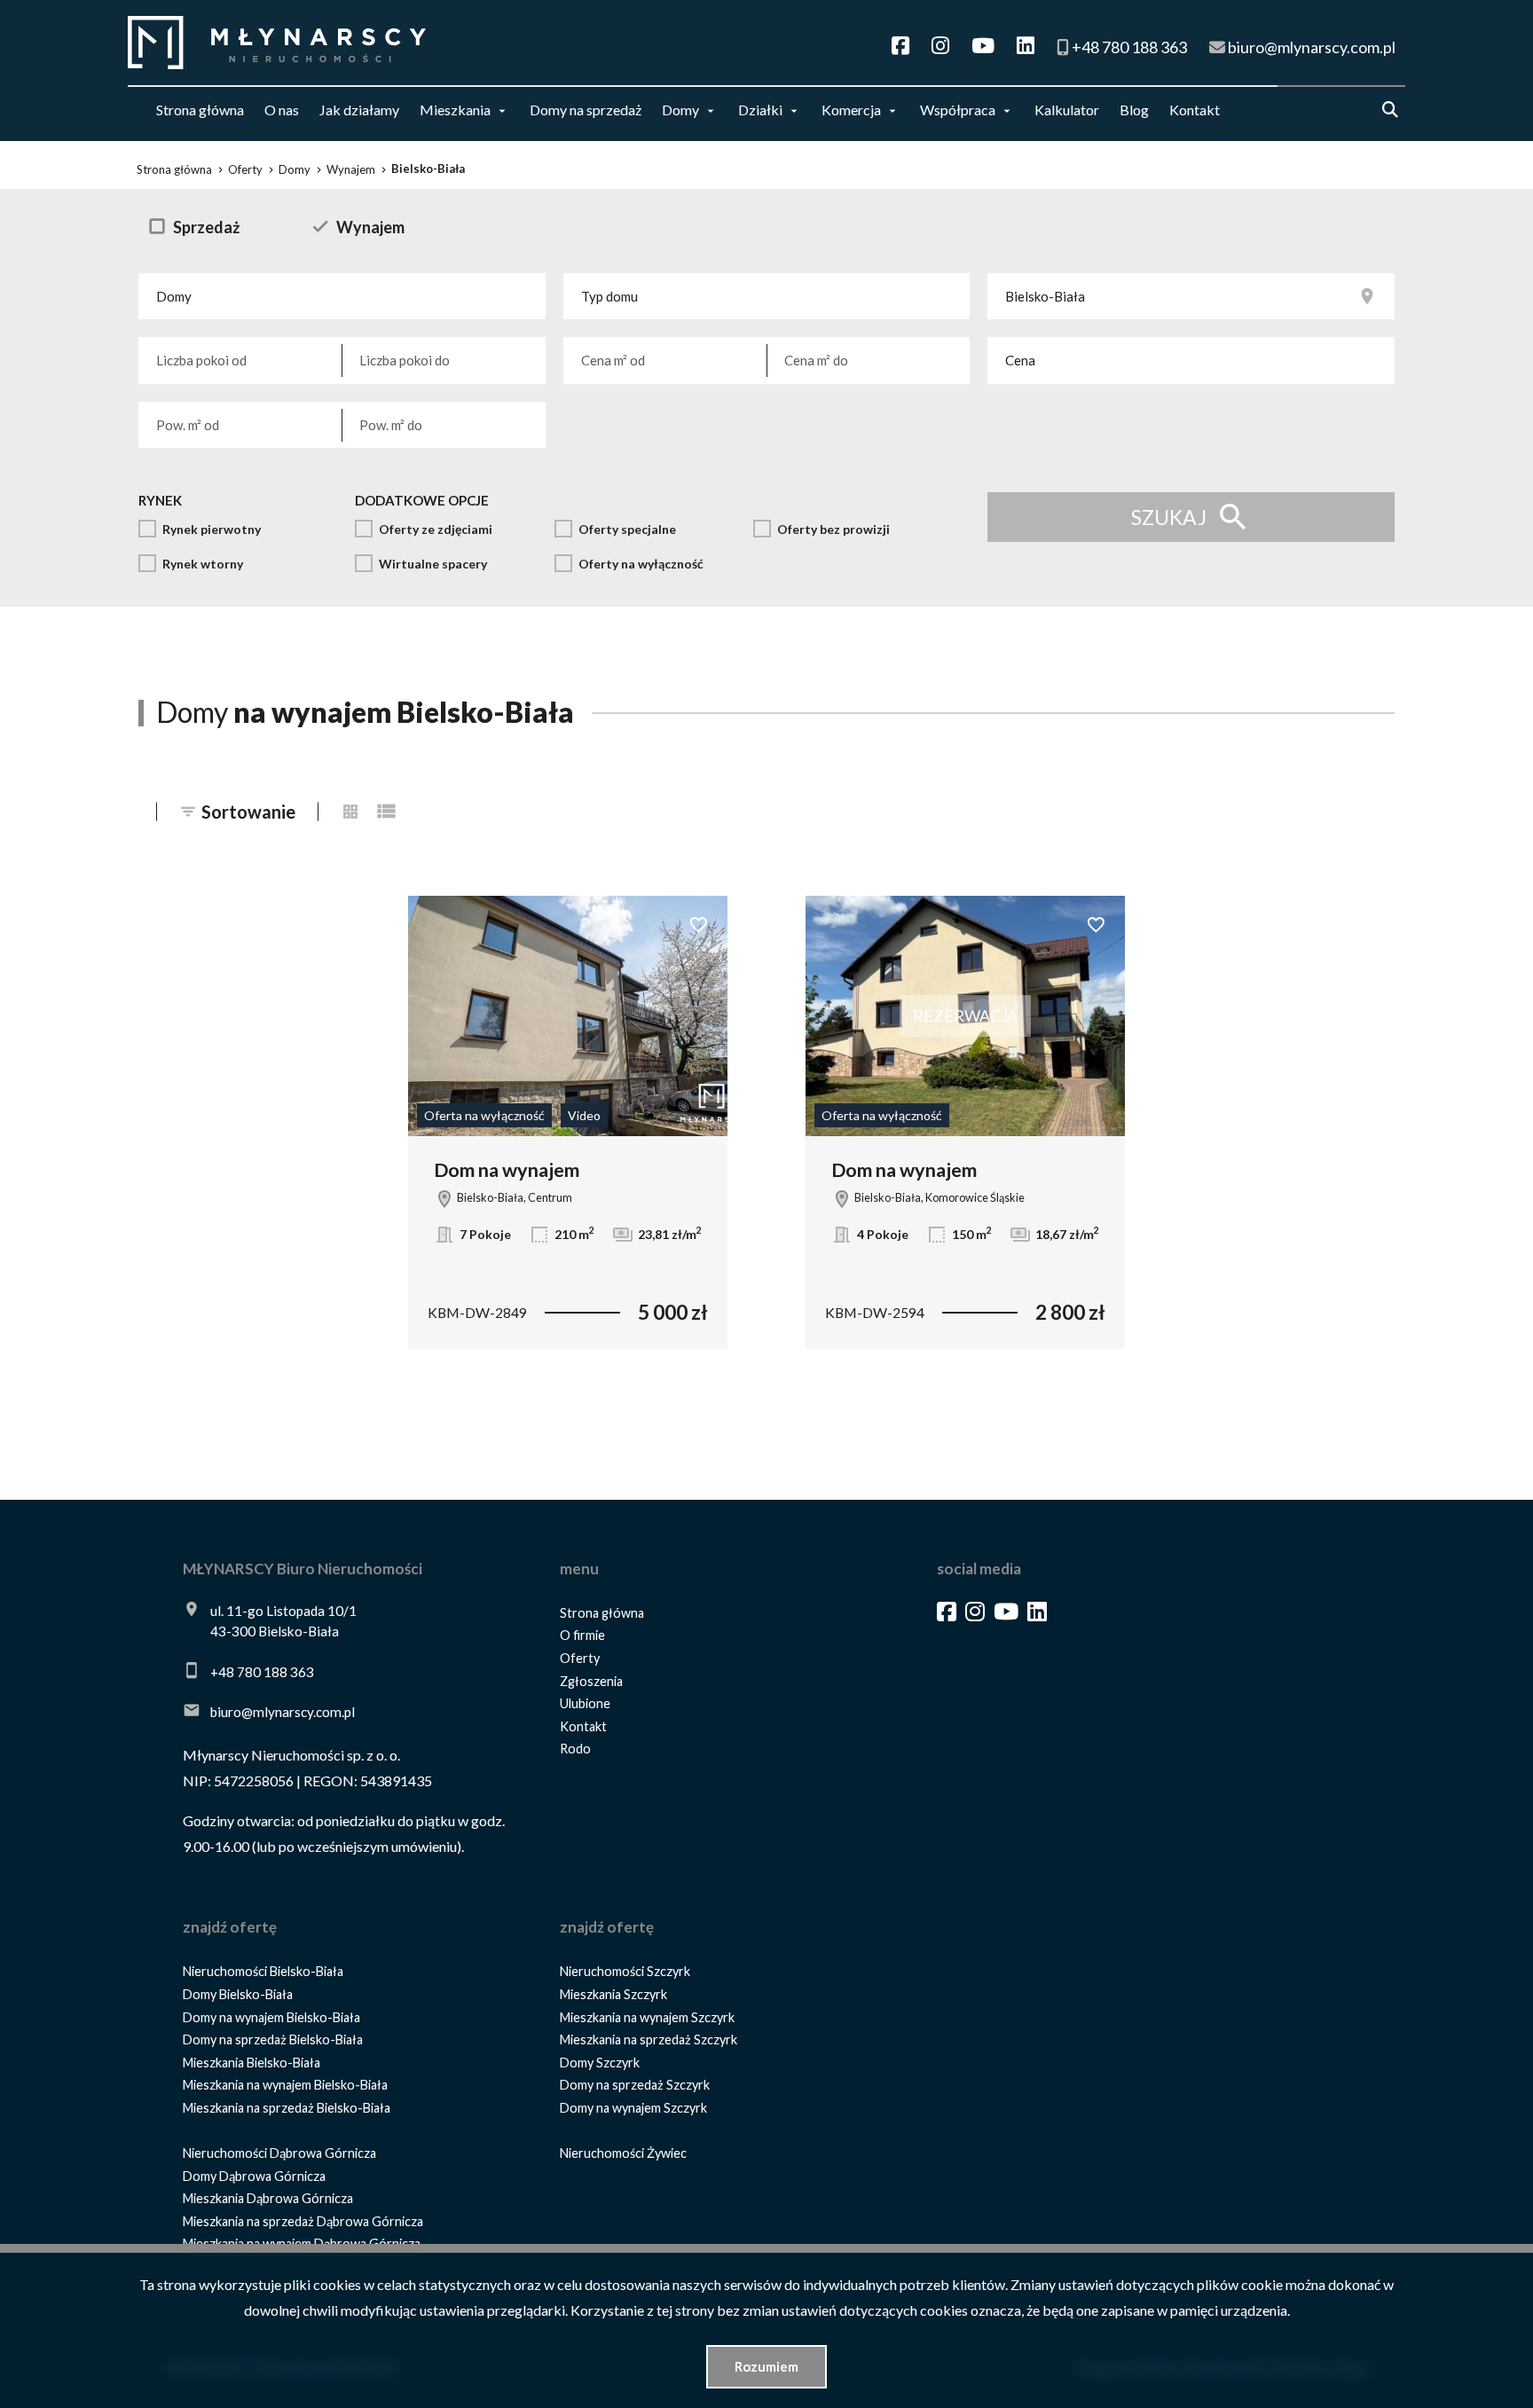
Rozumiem (766, 2366)
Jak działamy (359, 110)
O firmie (582, 1635)
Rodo (575, 1749)
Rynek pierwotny (212, 529)
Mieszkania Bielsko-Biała (252, 2063)
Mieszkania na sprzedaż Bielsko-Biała (287, 2108)
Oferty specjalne (627, 529)
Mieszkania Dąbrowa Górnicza (268, 2198)
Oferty (580, 1658)
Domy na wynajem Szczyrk (633, 2108)
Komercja (851, 110)
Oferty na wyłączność (641, 564)
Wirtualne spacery (433, 564)
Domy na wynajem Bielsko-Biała (271, 2017)
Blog (1134, 110)
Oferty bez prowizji (833, 529)
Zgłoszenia (591, 1681)
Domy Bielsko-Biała (238, 1994)
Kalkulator (1067, 110)
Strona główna (200, 110)
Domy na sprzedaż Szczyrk (635, 2085)
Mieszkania (455, 110)
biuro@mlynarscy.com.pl (283, 1712)
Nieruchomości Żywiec (623, 2153)
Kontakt (1195, 110)
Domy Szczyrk (600, 2063)
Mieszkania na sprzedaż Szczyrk (649, 2039)
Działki (760, 110)
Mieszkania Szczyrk (613, 1994)
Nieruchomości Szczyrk (625, 1971)
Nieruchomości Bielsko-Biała (263, 1971)
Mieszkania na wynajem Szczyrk (647, 2017)
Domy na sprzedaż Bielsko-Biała (273, 2039)
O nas (282, 110)
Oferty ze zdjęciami (436, 529)
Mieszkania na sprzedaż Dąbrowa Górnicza (303, 2221)
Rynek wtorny (203, 564)
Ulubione (585, 1703)
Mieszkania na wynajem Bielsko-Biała (285, 2085)
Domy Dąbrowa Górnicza (254, 2176)
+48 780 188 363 (262, 1672)
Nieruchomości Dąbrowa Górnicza (279, 2153)
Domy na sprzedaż (586, 110)
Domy (680, 110)
